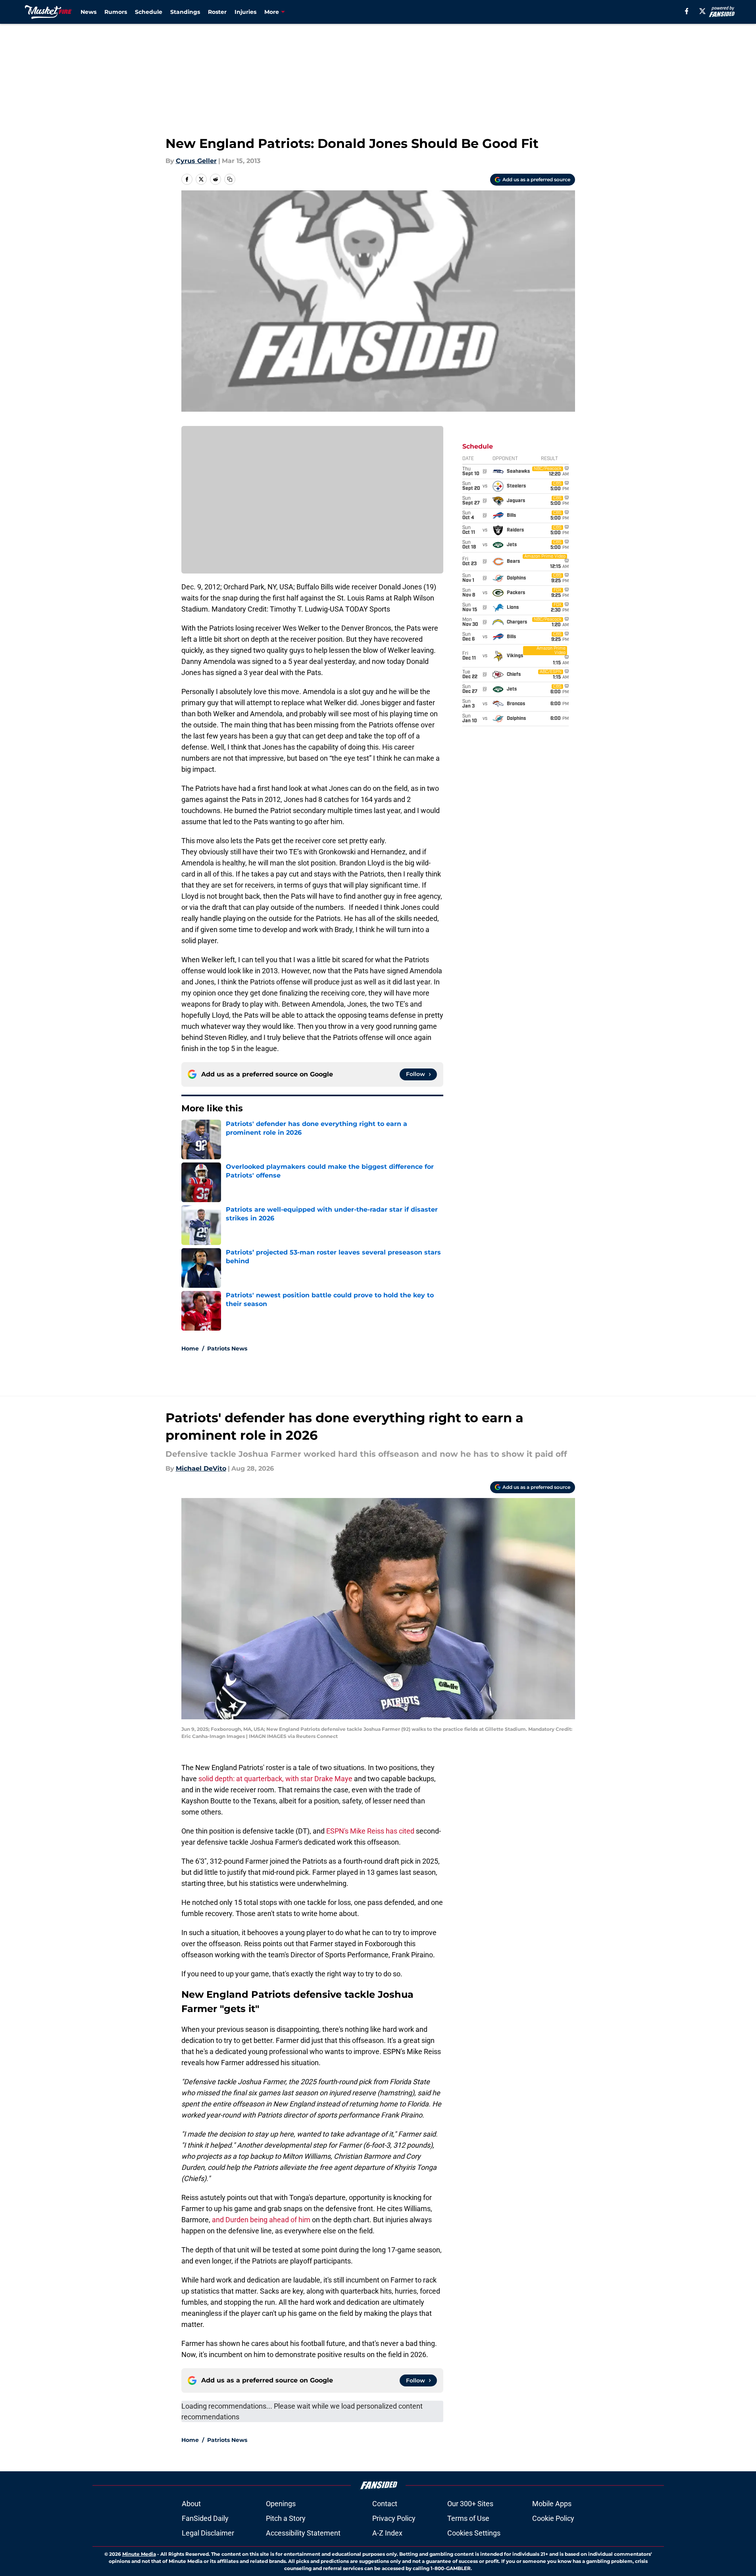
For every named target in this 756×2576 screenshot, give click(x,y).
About (191, 2504)
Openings (281, 2504)
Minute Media (139, 2554)
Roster (217, 12)
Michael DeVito (201, 1468)
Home (190, 1348)
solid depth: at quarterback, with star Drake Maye (275, 1779)
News (88, 12)
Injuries (245, 12)
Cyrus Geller (196, 161)
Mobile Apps (552, 2504)
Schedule (149, 12)
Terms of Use (468, 2518)
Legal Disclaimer (208, 2533)
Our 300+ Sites (470, 2504)
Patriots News (227, 1348)
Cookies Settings (474, 2533)
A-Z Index (387, 2533)
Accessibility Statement (303, 2533)
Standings (185, 12)
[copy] (230, 179)
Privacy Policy (394, 2518)
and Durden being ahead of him (261, 2220)
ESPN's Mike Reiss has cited (371, 1831)
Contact (385, 2504)
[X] (702, 11)
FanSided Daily (205, 2518)
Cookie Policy (553, 2518)
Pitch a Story (286, 2518)
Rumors (116, 12)
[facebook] (687, 11)
